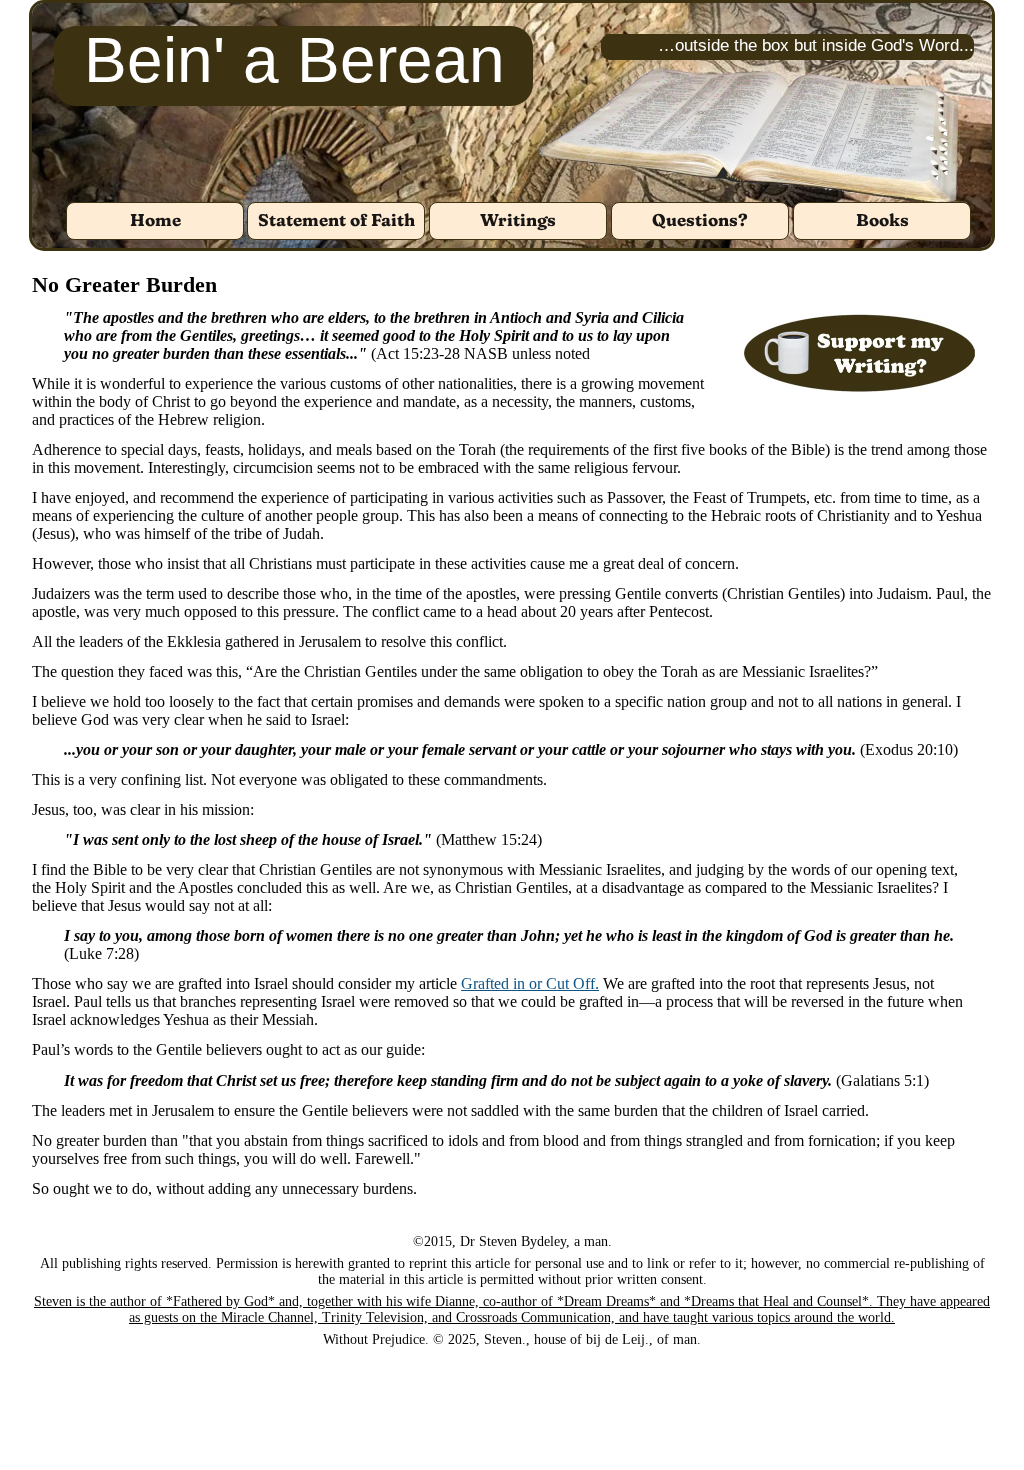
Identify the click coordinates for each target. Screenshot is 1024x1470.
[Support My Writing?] (860, 353)
